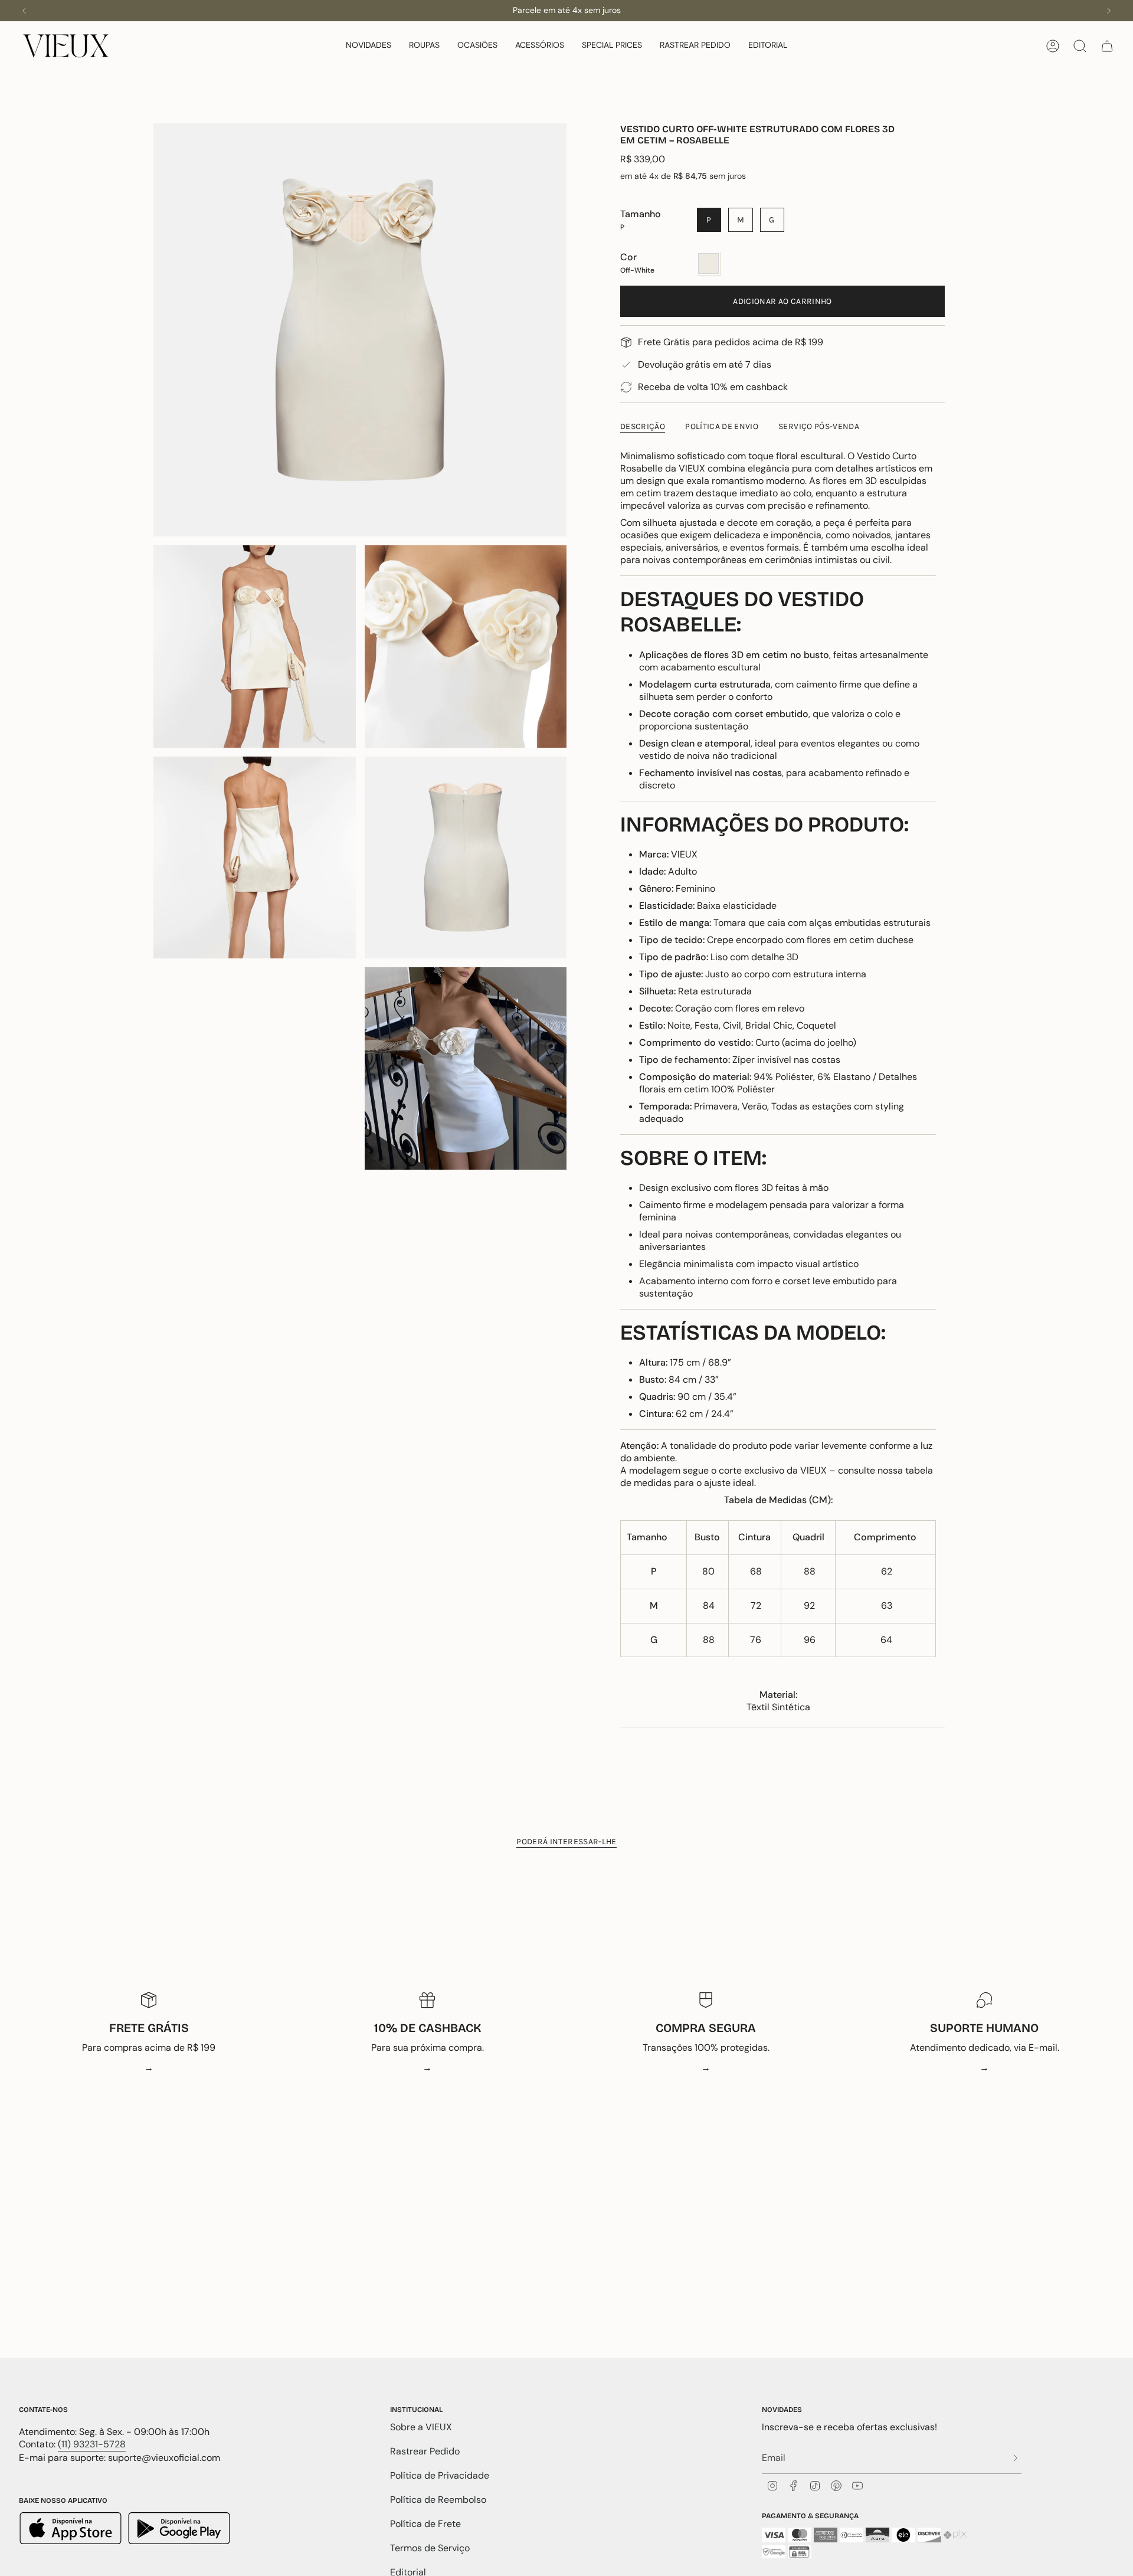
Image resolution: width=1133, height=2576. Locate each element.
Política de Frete (425, 2524)
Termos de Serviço (430, 2548)
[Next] (1109, 11)
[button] (369, 46)
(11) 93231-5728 (92, 2444)
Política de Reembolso (438, 2500)
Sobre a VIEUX (421, 2427)
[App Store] (72, 2530)
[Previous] (24, 11)
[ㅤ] (1012, 2458)
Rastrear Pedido (425, 2451)
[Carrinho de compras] (1107, 46)
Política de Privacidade (440, 2475)
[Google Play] (179, 2530)
